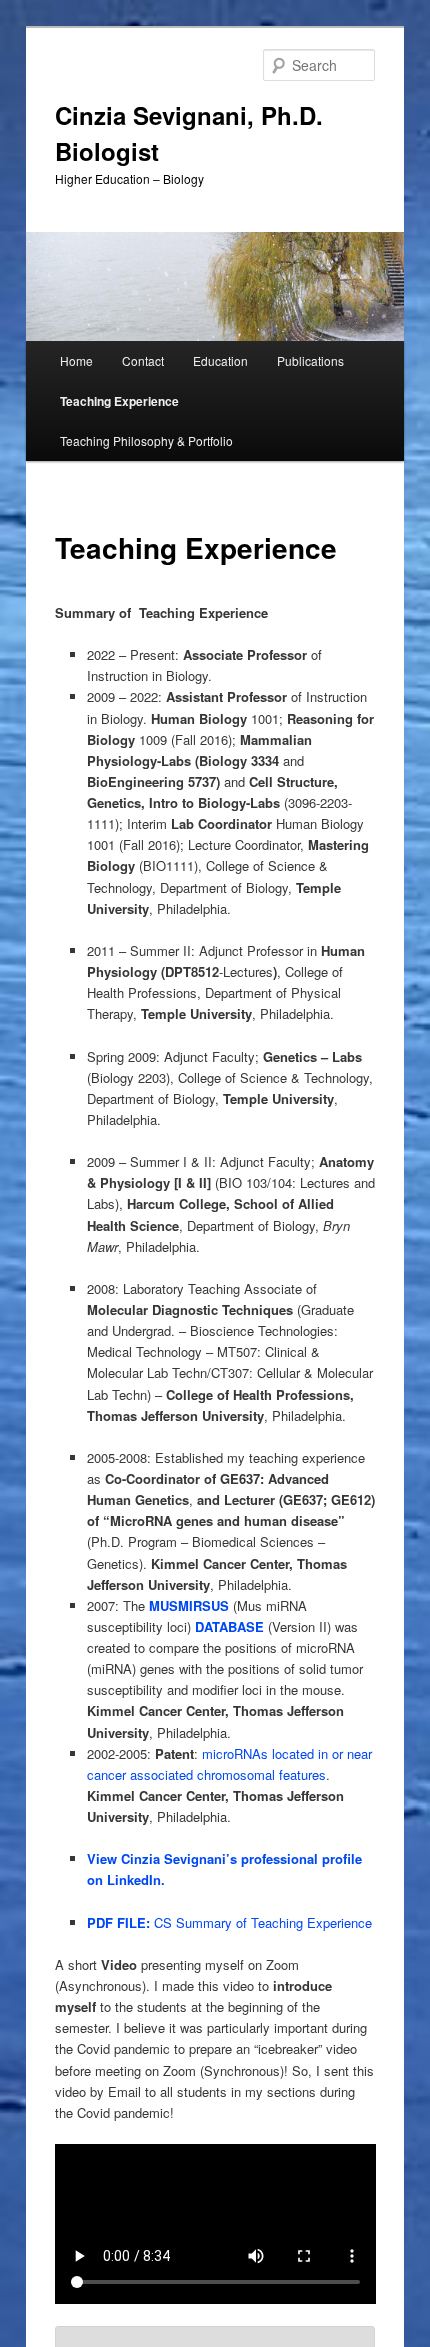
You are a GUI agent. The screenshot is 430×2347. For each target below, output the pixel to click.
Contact (143, 360)
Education (220, 360)
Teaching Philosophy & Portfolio (146, 440)
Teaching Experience (119, 401)
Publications (310, 360)
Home (76, 360)
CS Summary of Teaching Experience (229, 1922)
